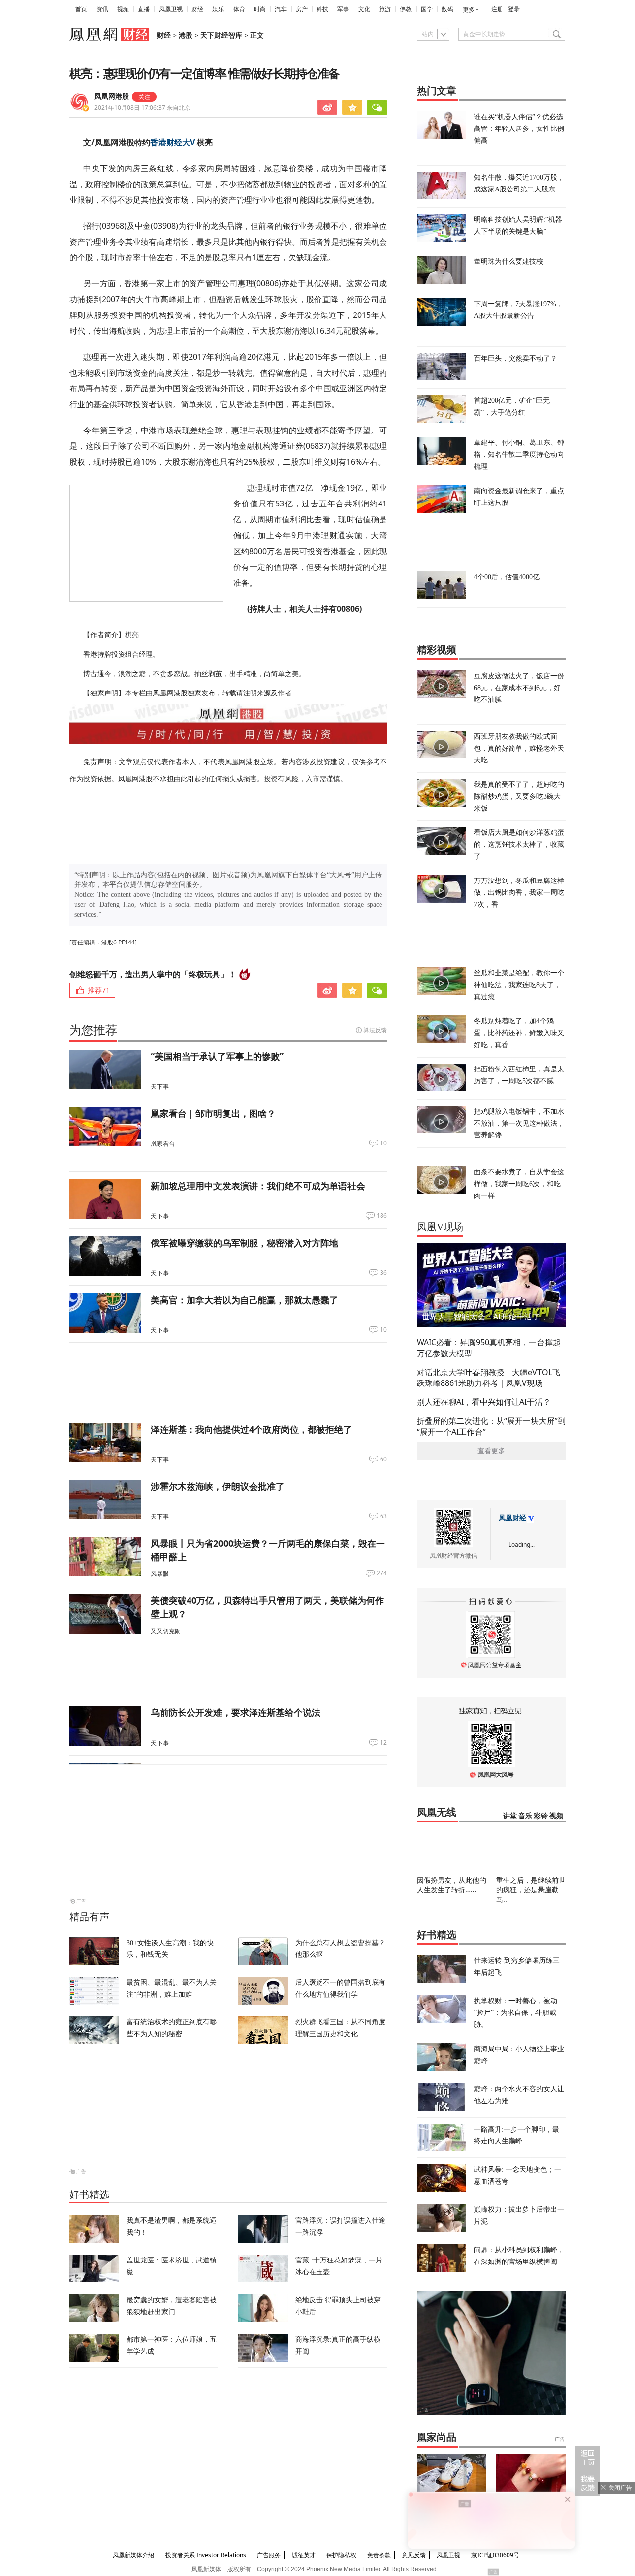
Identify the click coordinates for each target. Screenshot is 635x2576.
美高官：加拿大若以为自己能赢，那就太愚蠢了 (245, 1300)
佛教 (406, 9)
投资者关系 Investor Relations (206, 2555)
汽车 (281, 9)
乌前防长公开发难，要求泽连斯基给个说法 (236, 1712)
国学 (427, 9)
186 (382, 1216)
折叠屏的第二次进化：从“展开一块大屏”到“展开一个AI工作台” (491, 1426)
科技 (322, 9)
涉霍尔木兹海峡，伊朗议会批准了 (218, 1486)
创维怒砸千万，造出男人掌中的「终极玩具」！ (153, 974)
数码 (447, 9)
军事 (343, 9)
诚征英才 (304, 2555)
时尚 (260, 9)
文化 (364, 9)
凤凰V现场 (440, 1227)
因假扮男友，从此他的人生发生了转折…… (451, 1885)
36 (383, 1273)
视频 (123, 9)
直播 (144, 9)
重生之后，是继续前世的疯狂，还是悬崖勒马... (531, 1890)
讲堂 (510, 1816)
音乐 (525, 1816)
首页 (81, 9)
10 (383, 1143)
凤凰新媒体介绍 (133, 2555)
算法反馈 (375, 1030)
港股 (186, 35)
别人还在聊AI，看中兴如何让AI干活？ (484, 1402)
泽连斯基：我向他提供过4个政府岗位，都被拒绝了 (252, 1429)
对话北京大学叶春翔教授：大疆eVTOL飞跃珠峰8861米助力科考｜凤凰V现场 (488, 1378)
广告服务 (269, 2555)
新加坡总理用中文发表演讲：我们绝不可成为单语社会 (258, 1186)
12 (383, 1743)
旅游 (385, 9)
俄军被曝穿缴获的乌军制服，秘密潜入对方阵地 (245, 1243)
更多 (469, 10)
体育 (239, 9)
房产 (302, 9)
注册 (497, 9)
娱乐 (218, 9)
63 (383, 1516)
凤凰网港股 (112, 96)
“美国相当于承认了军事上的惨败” (217, 1056)
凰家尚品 (437, 2437)
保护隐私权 (341, 2555)
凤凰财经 (512, 1518)
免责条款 (379, 2555)
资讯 (102, 9)
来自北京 (142, 107)
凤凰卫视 (171, 9)
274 (382, 1573)
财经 (197, 9)
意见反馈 (414, 2555)
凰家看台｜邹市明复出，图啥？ (213, 1113)
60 (383, 1459)
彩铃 (541, 1816)
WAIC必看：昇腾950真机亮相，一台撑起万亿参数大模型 (489, 1348)
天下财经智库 (221, 35)
